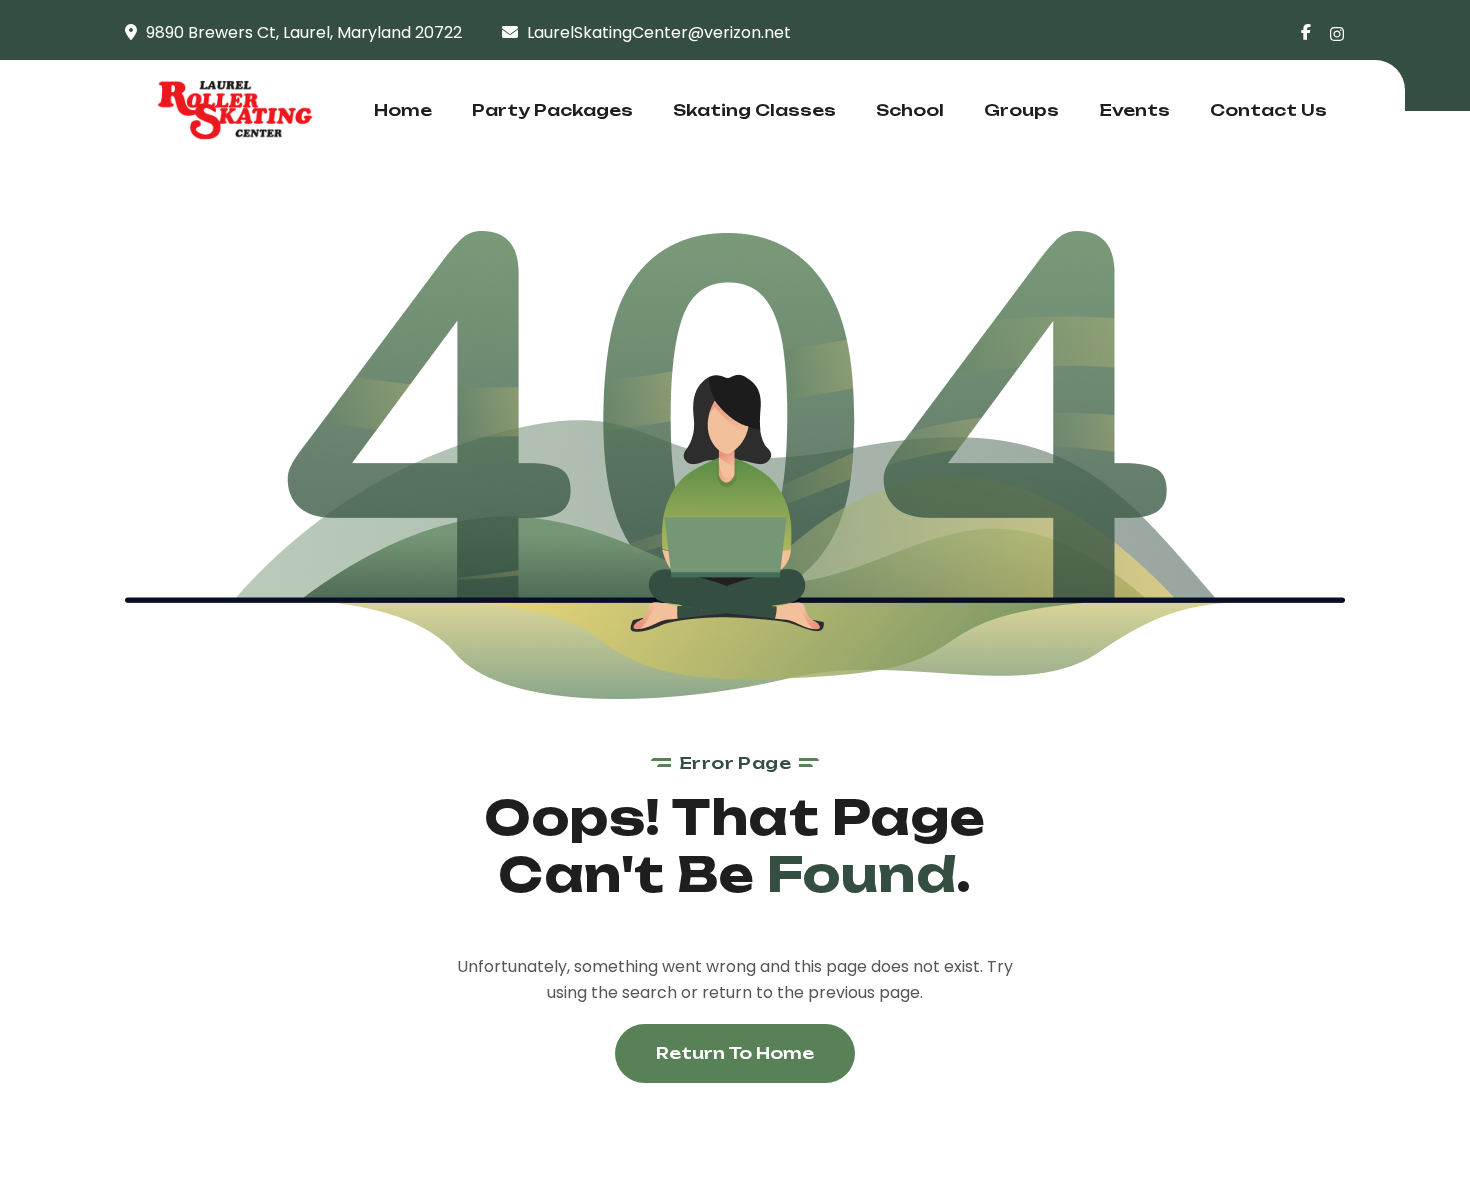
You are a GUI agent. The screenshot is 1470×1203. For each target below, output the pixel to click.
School (910, 110)
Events (1134, 110)
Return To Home (735, 1053)
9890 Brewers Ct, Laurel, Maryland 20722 (304, 32)
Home (403, 110)
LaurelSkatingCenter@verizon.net (659, 32)
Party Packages (552, 110)
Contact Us (1268, 110)
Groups (1021, 110)
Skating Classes (754, 110)
